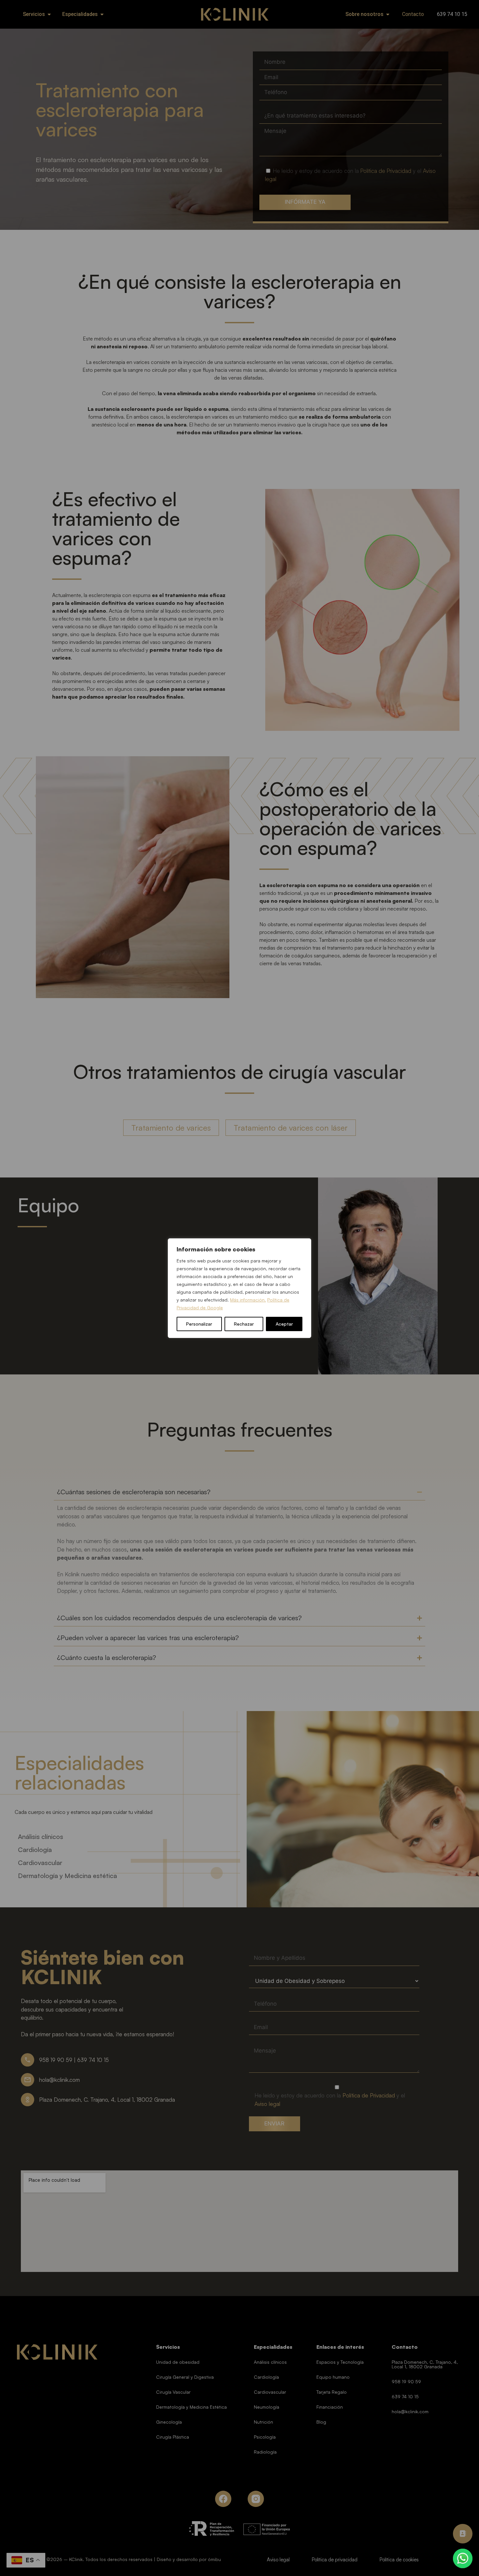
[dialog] (239, 1288)
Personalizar (199, 1324)
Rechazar (244, 1324)
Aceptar (284, 1324)
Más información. (248, 1300)
